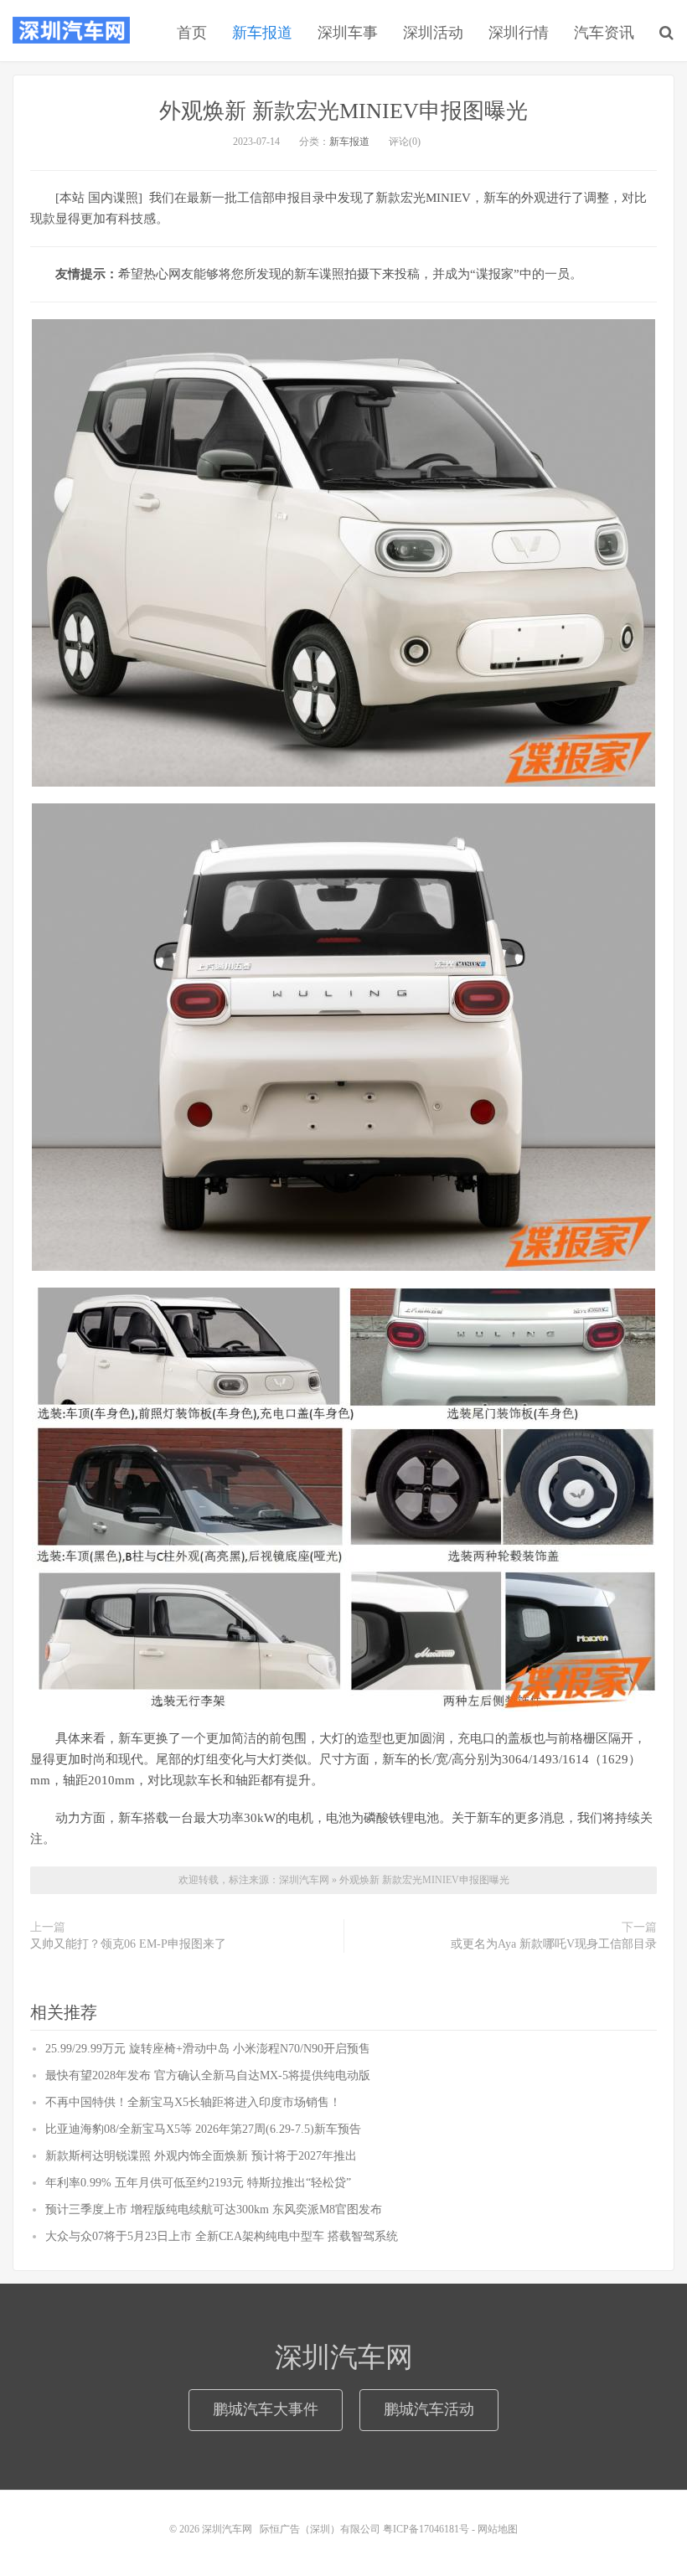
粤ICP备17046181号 (426, 2529)
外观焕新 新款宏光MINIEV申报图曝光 (343, 111)
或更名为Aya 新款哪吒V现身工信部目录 (554, 1944)
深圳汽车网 (71, 30)
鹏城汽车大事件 (266, 2409)
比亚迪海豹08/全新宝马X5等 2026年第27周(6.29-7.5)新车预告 (203, 2129)
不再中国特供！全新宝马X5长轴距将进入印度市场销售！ (193, 2102)
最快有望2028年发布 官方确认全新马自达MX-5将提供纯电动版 (208, 2075)
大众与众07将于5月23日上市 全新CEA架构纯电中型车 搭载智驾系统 (222, 2236)
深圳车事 (348, 33)
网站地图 (498, 2529)
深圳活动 (433, 33)
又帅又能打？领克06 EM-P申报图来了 (128, 1944)
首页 (192, 33)
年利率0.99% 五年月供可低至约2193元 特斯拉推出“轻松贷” (198, 2183)
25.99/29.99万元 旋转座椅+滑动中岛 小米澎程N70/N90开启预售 (208, 2049)
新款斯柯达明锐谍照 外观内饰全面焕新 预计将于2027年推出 (201, 2156)
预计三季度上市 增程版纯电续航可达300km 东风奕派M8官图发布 (214, 2209)
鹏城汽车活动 (429, 2409)
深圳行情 (519, 33)
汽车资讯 (604, 33)
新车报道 (262, 33)
